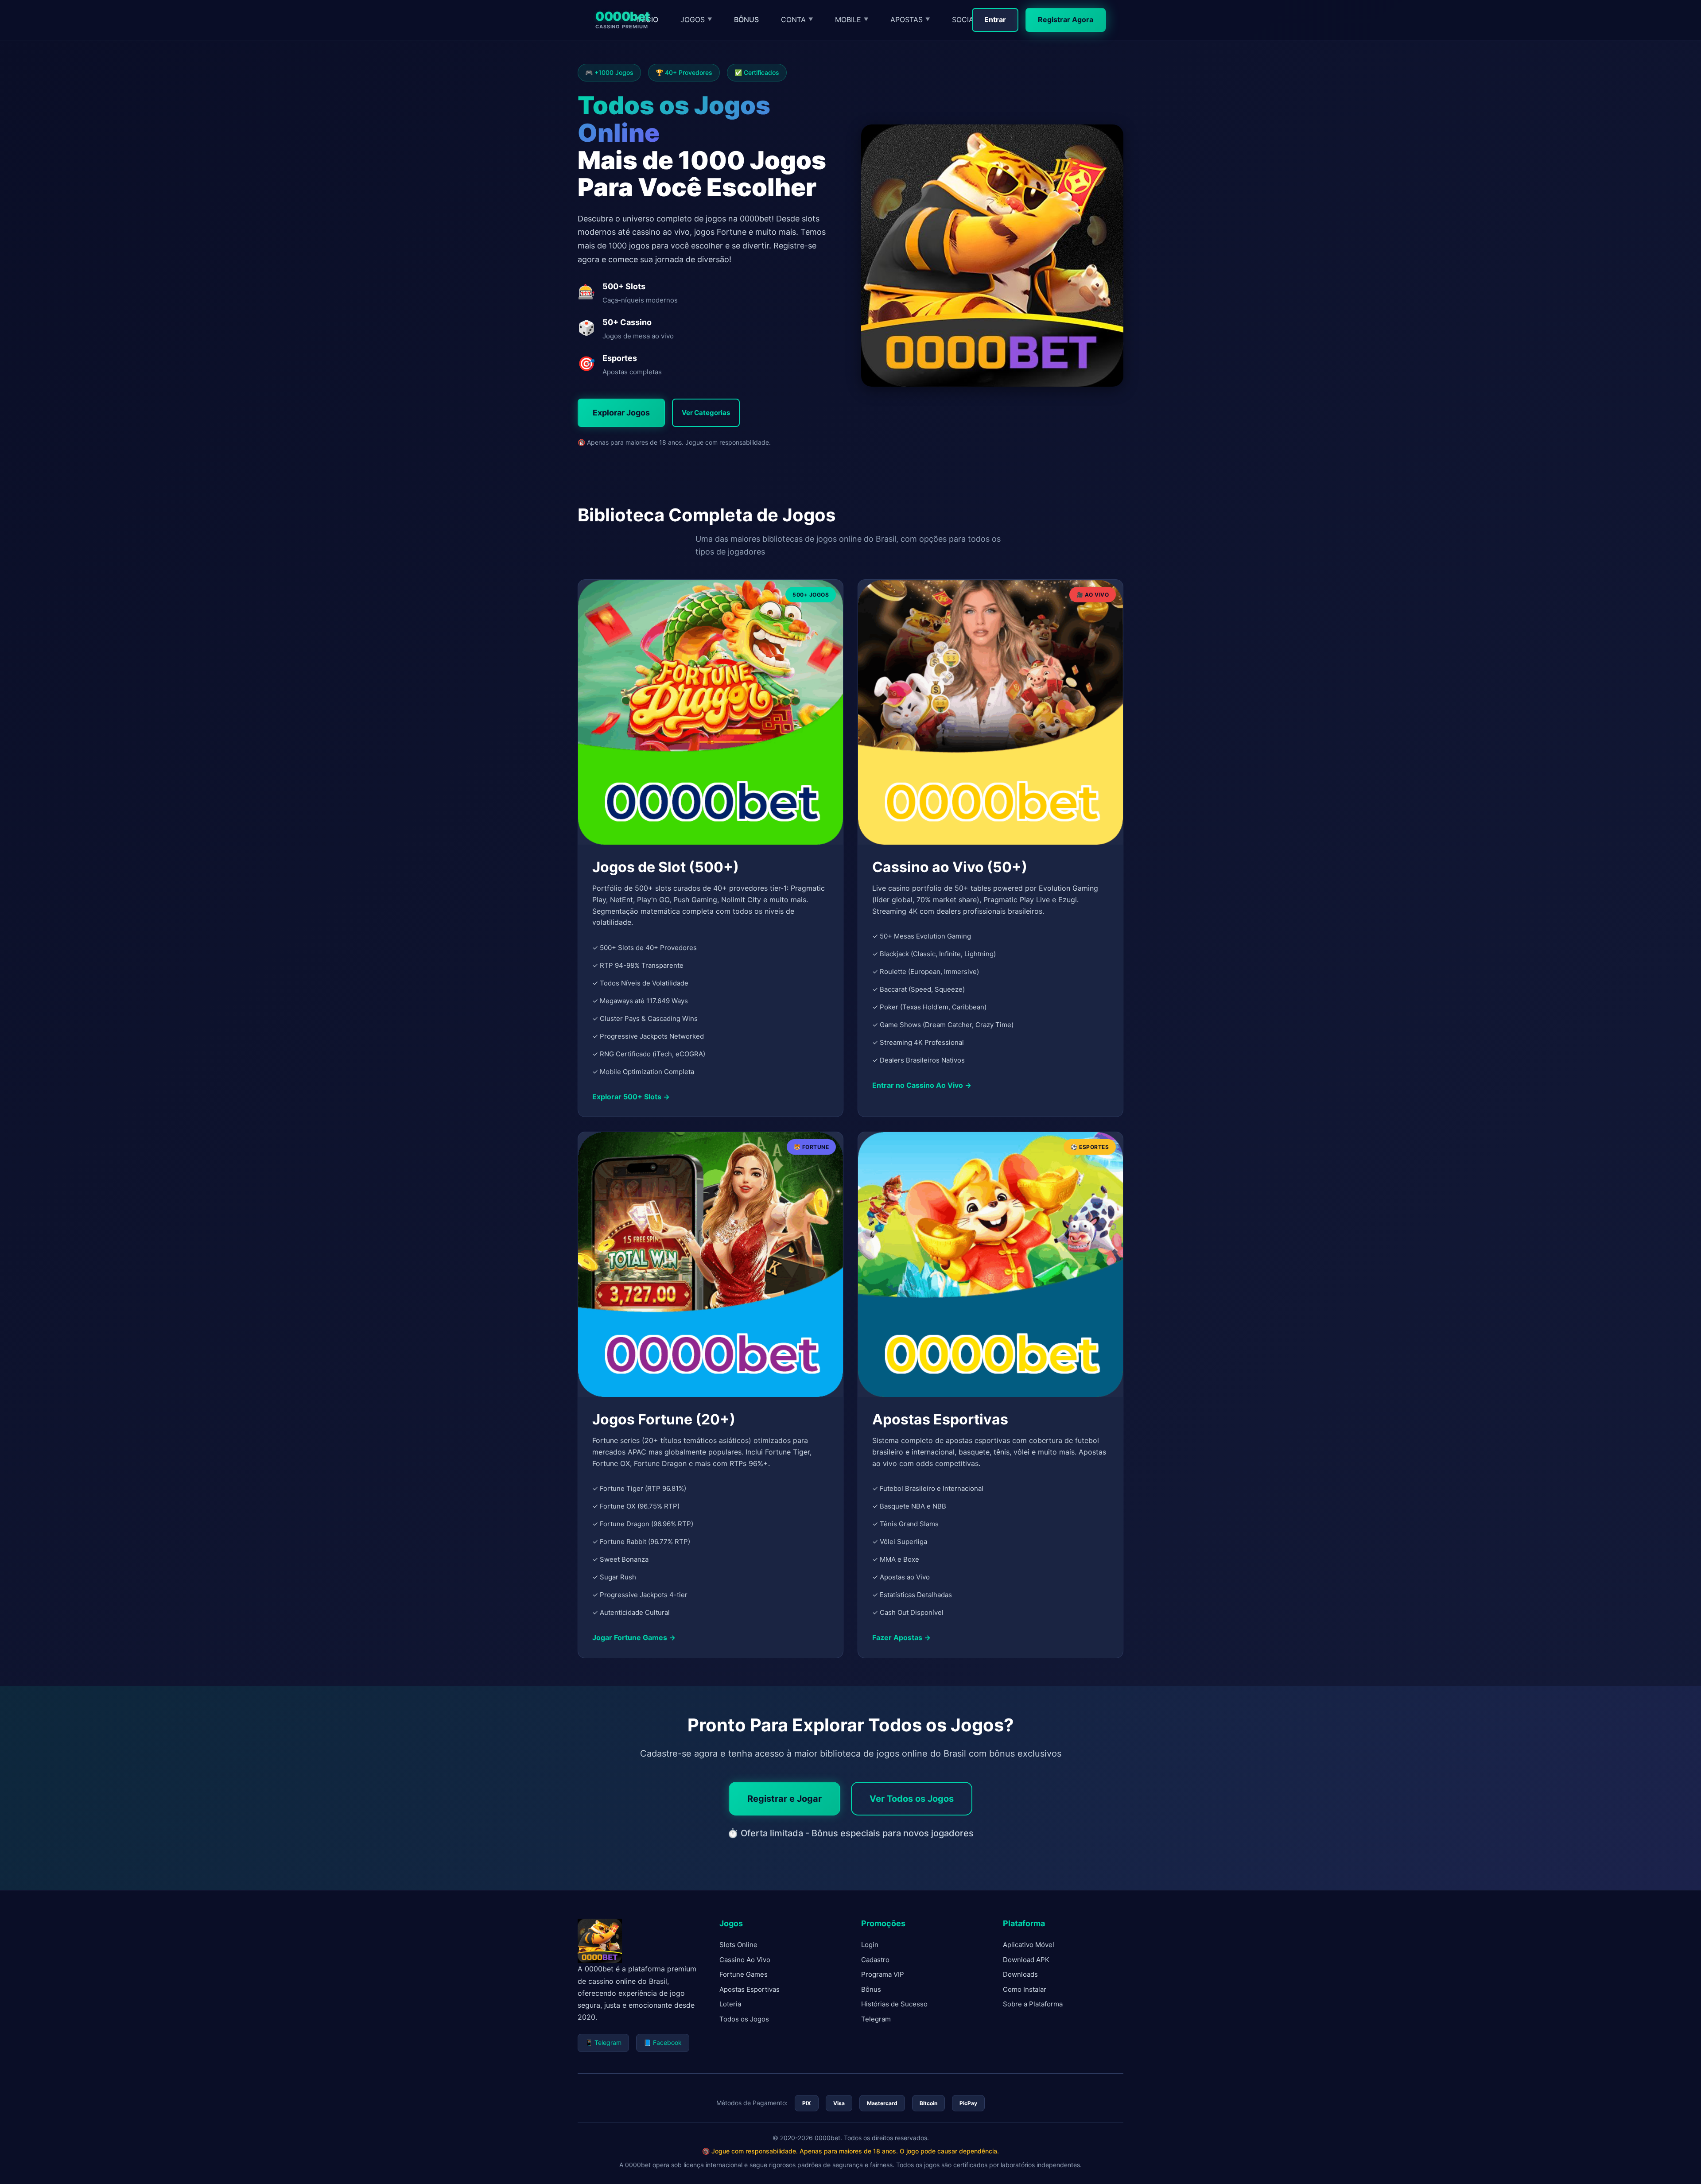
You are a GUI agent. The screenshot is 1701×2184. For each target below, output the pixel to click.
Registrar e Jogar (784, 1799)
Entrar (995, 19)
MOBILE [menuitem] (852, 19)
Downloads (1020, 1974)
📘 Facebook (663, 2042)
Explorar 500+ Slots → (631, 1097)
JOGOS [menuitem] (696, 19)
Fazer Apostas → (901, 1637)
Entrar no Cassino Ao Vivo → (922, 1085)
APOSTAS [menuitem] (910, 19)
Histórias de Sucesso (894, 2004)
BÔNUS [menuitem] (746, 19)
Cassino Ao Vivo (745, 1960)
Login (870, 1945)
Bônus (871, 1989)
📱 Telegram (603, 2042)
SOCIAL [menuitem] (968, 19)
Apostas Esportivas (750, 1989)
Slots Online (738, 1945)
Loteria (730, 2004)
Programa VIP (883, 1974)
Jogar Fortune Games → (634, 1637)
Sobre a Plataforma (1033, 2004)
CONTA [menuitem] (797, 19)
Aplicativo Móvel (1029, 1945)
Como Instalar (1025, 1989)
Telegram (876, 2019)
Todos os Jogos (744, 2019)
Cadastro (875, 1960)
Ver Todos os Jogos (912, 1799)
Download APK (1026, 1960)
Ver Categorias (706, 413)
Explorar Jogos (621, 413)
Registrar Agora (1066, 19)
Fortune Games (744, 1974)
